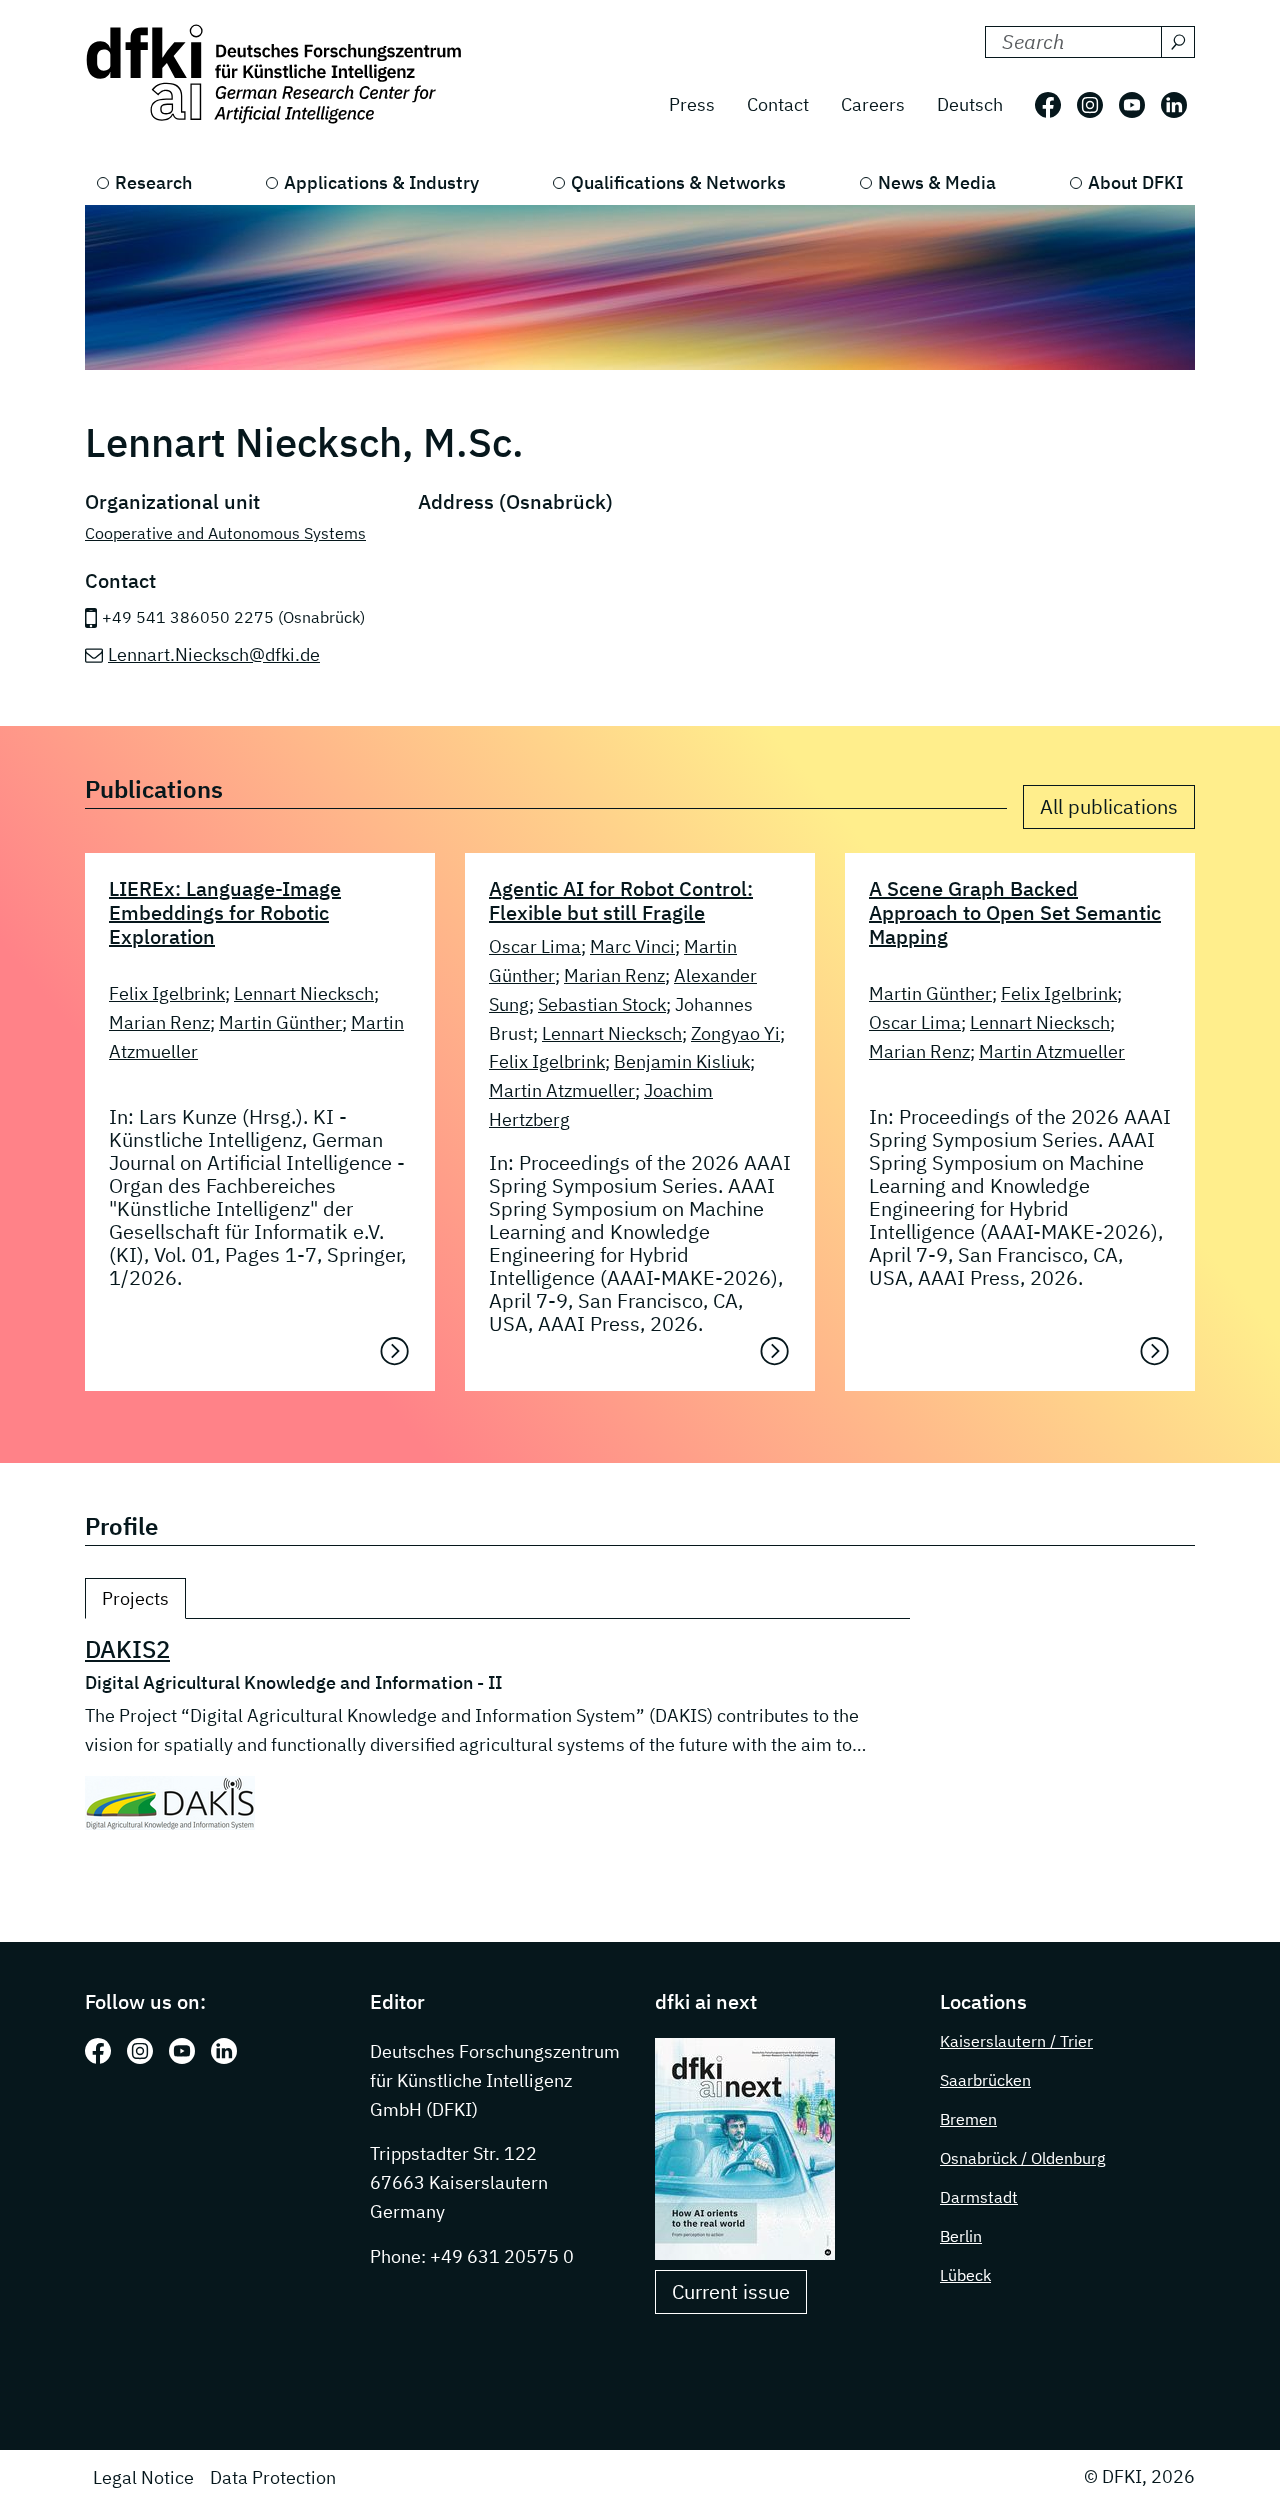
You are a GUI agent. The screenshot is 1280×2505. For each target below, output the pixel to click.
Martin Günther (280, 1022)
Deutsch (970, 104)
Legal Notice (143, 2477)
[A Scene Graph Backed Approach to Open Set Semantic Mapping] (1155, 1351)
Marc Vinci (632, 946)
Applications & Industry (381, 182)
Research (153, 182)
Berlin (961, 2236)
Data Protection (273, 2477)
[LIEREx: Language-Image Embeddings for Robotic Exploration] (395, 1351)
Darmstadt (979, 2197)
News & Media (937, 182)
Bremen (968, 2119)
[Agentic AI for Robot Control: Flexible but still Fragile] (775, 1351)
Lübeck (965, 2275)
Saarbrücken (985, 2080)
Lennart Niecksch (304, 993)
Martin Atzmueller (562, 1090)
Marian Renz (159, 1022)
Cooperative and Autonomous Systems (225, 533)
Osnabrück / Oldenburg (1022, 2158)
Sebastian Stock (602, 1004)
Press (692, 104)
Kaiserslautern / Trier (1016, 2041)
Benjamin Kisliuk (682, 1061)
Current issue (731, 2291)
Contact (778, 104)
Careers (873, 104)
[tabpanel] (497, 1732)
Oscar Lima (535, 946)
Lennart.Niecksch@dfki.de (214, 654)
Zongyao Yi (735, 1033)
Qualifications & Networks (678, 182)
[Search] (1178, 42)
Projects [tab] (135, 1598)
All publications (1109, 806)
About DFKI (1135, 182)
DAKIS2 (127, 1649)
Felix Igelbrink (167, 993)
